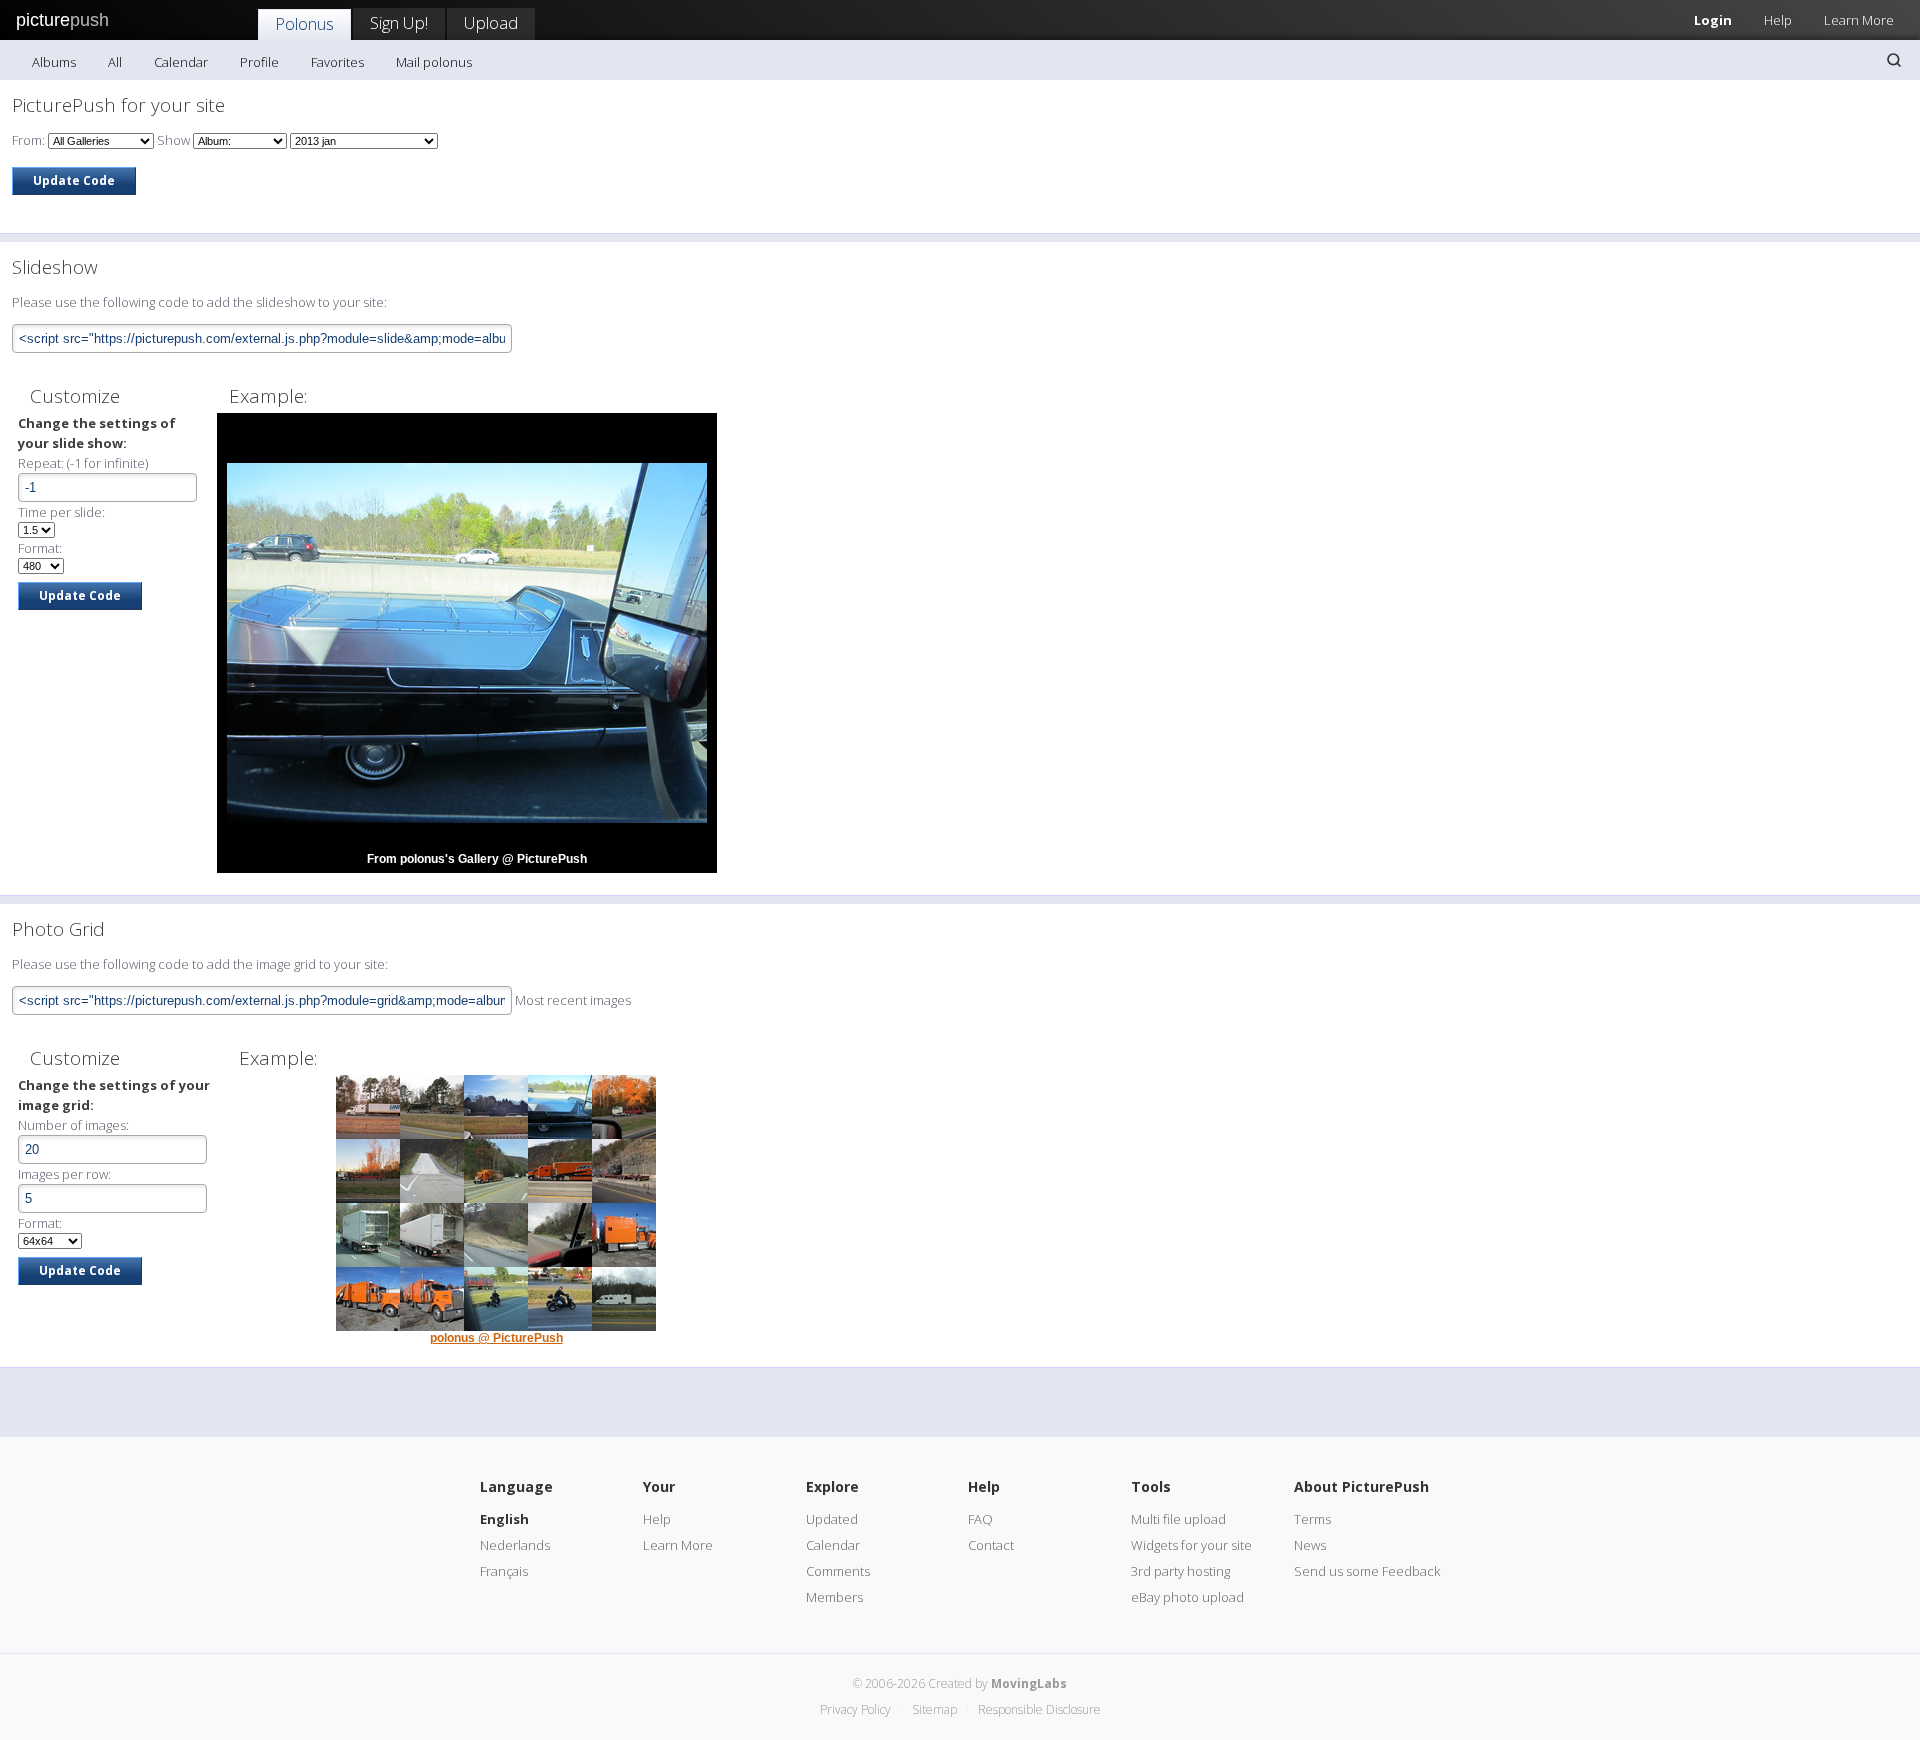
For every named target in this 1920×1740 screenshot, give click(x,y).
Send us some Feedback (1367, 1571)
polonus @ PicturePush (496, 1338)
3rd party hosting (1180, 1571)
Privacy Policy (855, 1709)
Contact (991, 1545)
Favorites (337, 62)
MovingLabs (1029, 1683)
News (1310, 1545)
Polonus (304, 23)
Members (834, 1597)
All (115, 62)
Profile (259, 62)
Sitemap (934, 1709)
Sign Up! (399, 22)
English (504, 1519)
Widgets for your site (1191, 1545)
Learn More (1859, 20)
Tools (1151, 1486)
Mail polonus (434, 62)
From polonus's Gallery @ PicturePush (477, 859)
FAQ (980, 1519)
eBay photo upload (1187, 1597)
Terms (1312, 1519)
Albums (54, 62)
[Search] (1894, 60)
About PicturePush (1361, 1486)
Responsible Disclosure (1039, 1709)
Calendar (181, 62)
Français (504, 1571)
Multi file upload (1178, 1519)
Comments (838, 1571)
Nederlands (515, 1545)
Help (1778, 20)
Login (1713, 20)
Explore (832, 1486)
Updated (832, 1519)
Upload (491, 22)
